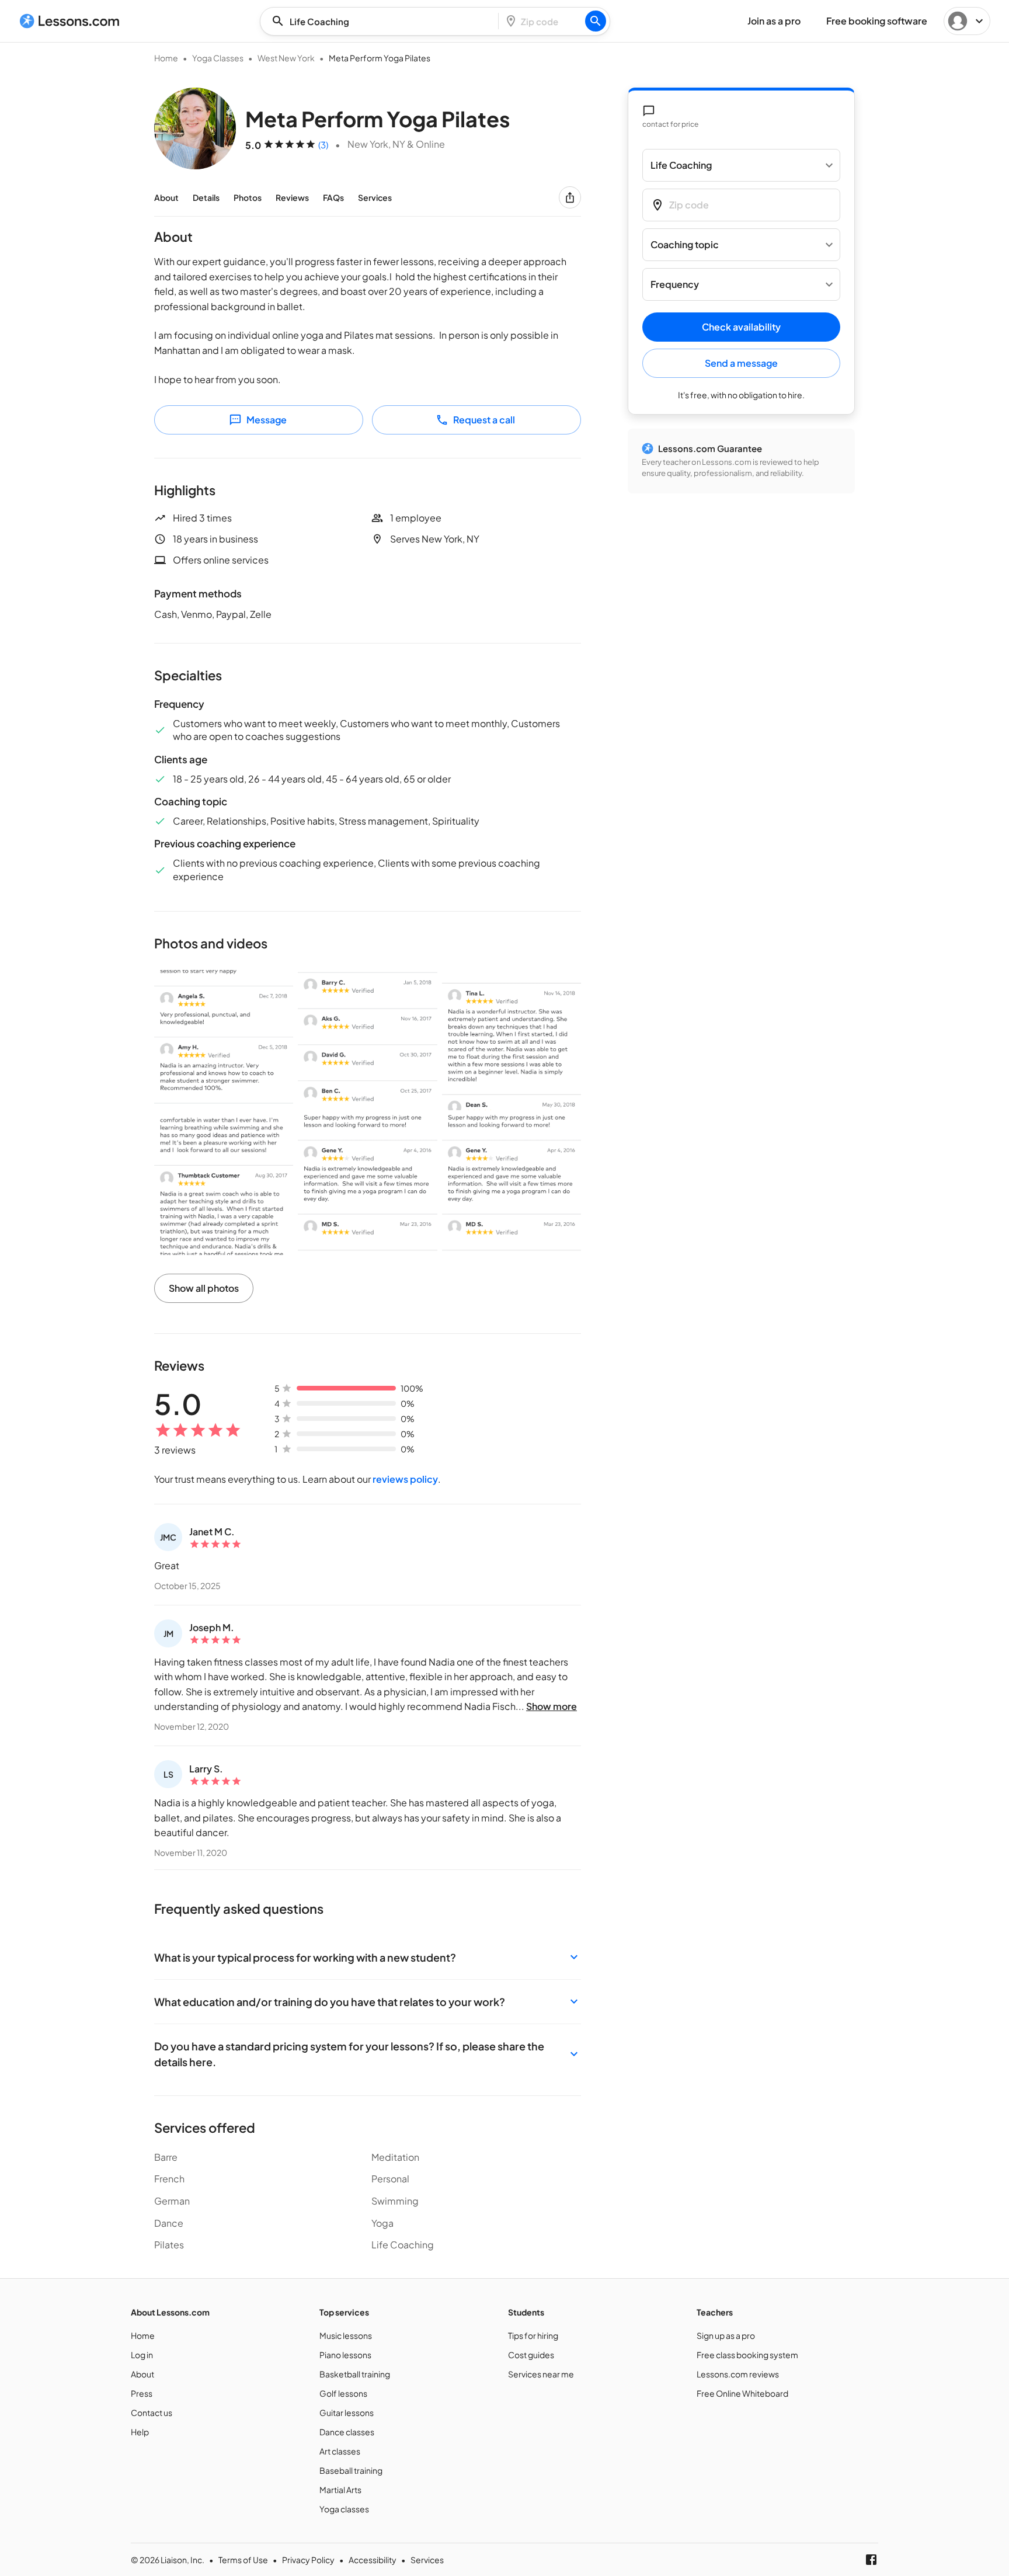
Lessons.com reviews (738, 2374)
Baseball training (351, 2470)
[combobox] (382, 21)
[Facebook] (871, 2560)
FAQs (333, 197)
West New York (286, 58)
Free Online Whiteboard (742, 2393)
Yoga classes (344, 2509)
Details (206, 197)
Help (140, 2432)
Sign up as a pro (726, 2335)
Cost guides (531, 2355)
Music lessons (346, 2335)
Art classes (340, 2451)
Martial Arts (340, 2490)
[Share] (570, 197)
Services (375, 197)
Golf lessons (343, 2393)
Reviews (292, 197)
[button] (368, 1957)
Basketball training (355, 2374)
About (166, 197)
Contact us (152, 2412)
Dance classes (347, 2432)
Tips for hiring (533, 2335)
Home (166, 58)
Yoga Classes (218, 58)
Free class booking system (747, 2355)
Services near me (541, 2374)
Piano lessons (345, 2355)
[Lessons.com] (70, 21)
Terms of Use (243, 2560)
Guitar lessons (347, 2412)
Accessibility (373, 2560)
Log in (142, 2355)
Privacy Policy (308, 2560)
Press (142, 2393)
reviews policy (405, 1479)
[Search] (596, 21)
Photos (248, 197)
